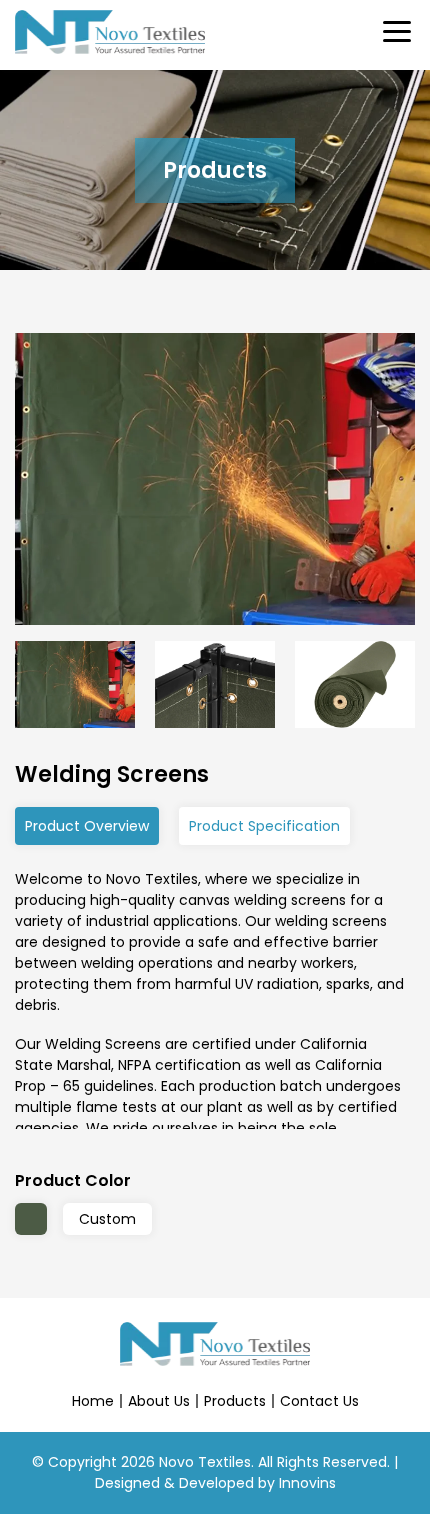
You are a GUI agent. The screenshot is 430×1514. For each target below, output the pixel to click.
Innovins (307, 1483)
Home (93, 1401)
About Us (159, 1401)
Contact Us (319, 1401)
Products (235, 1401)
